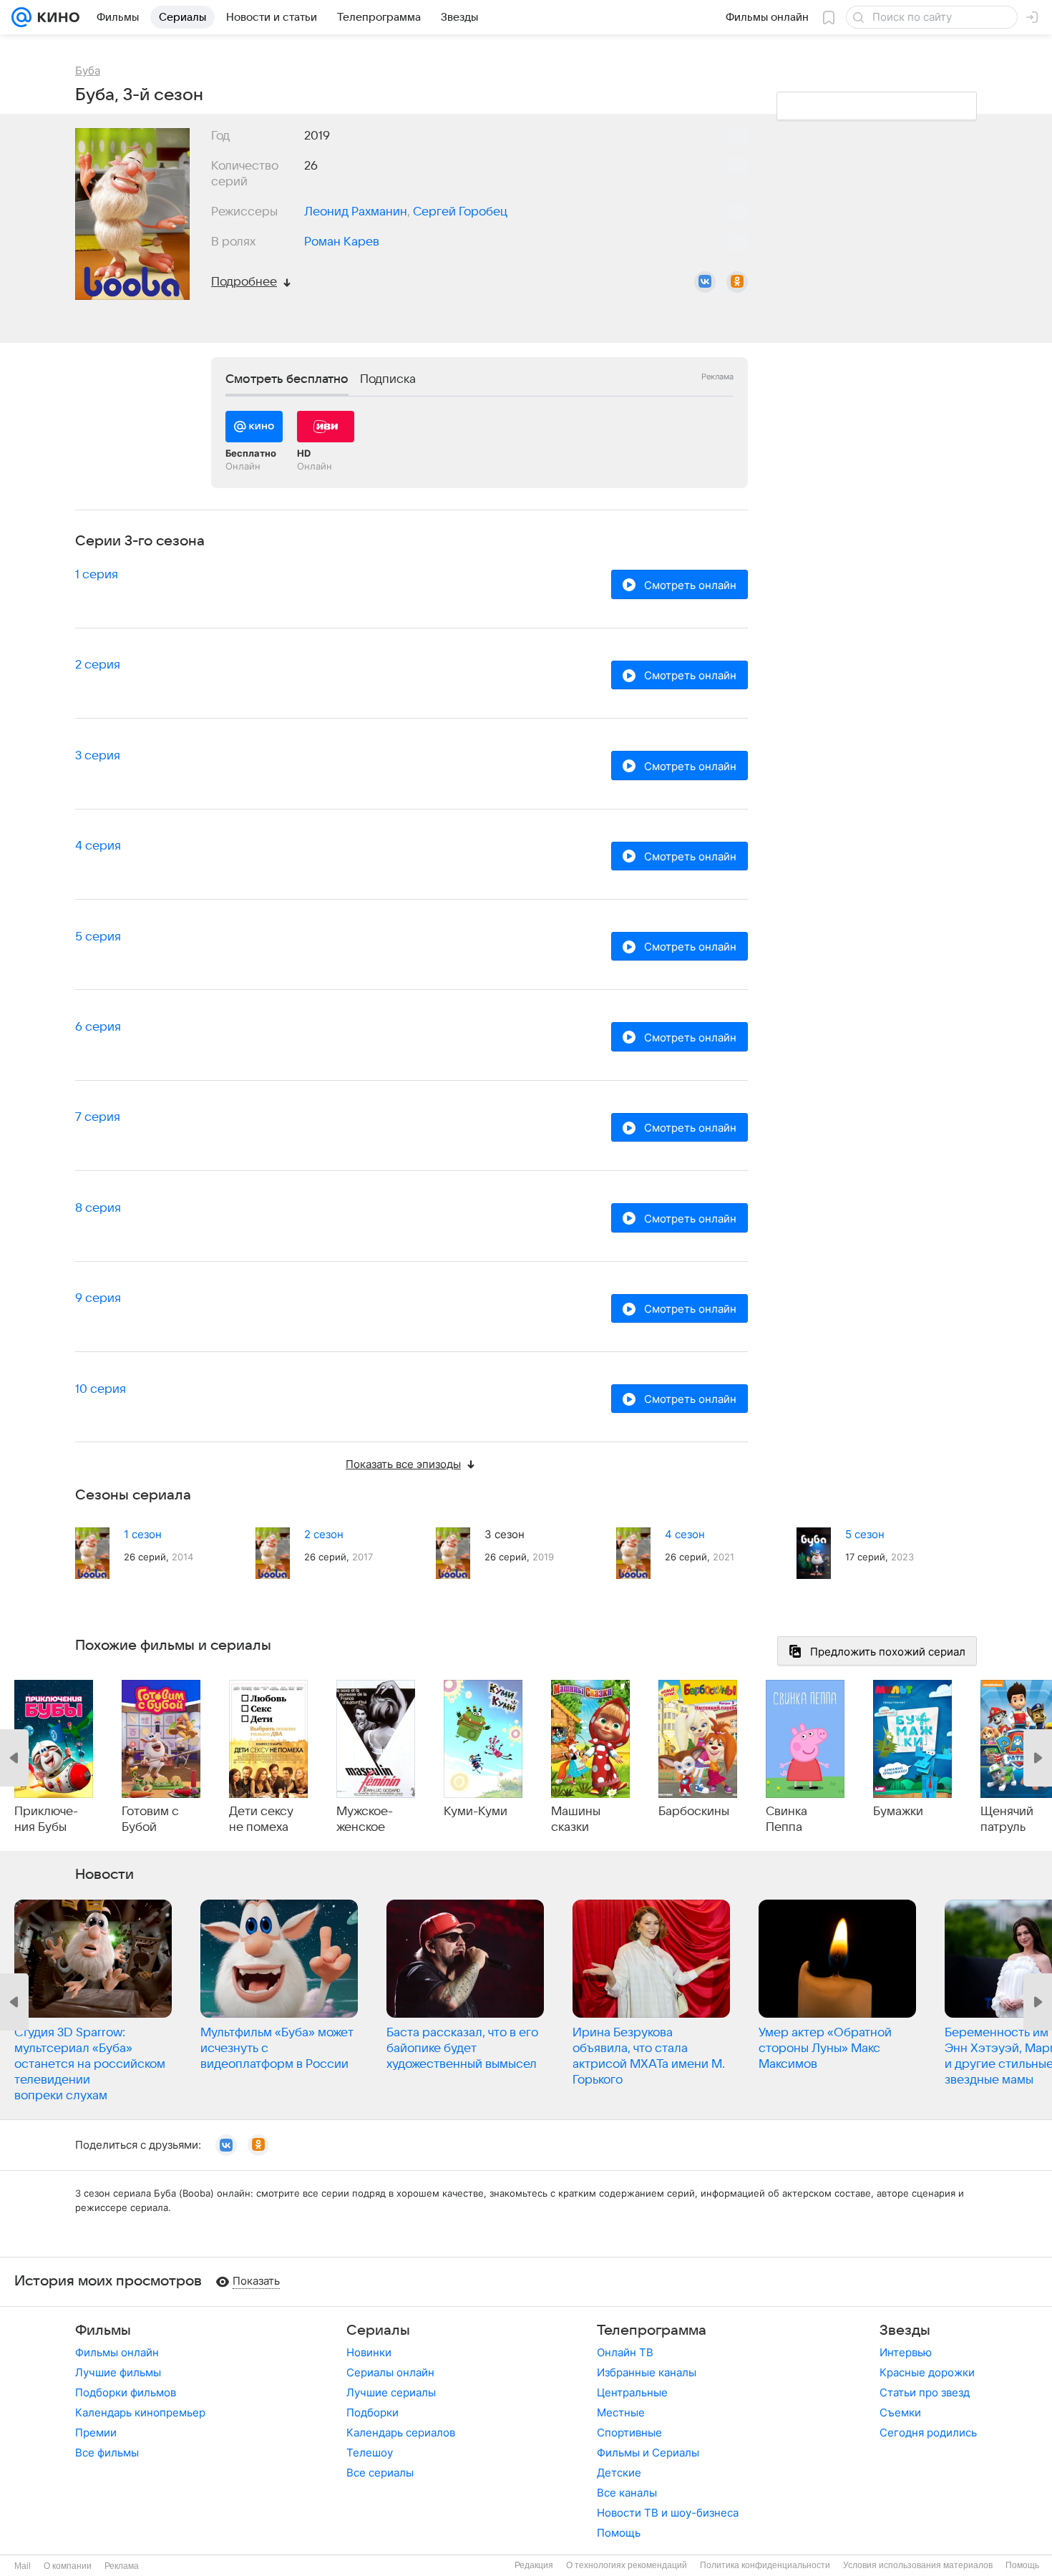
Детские (619, 2473)
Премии (96, 2432)
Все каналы (627, 2493)
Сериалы (378, 2330)
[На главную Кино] (55, 17)
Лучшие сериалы (391, 2392)
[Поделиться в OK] (737, 282)
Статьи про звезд (925, 2392)
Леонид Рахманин (356, 212)
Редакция (534, 2565)
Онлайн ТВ (625, 2352)
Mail (23, 2566)
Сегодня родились (928, 2432)
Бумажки (898, 1812)
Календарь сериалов (401, 2432)
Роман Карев (342, 242)
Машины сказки (576, 1819)
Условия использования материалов (918, 2565)
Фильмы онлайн (117, 2352)
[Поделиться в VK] (705, 282)
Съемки (900, 2412)
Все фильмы (107, 2453)
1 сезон (143, 1534)
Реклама (122, 2566)
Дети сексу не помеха (261, 1819)
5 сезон (865, 1534)
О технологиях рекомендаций (627, 2565)
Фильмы (103, 2330)
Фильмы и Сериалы (648, 2453)
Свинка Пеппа (786, 1819)
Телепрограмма (652, 2330)
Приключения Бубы (46, 1819)
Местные (621, 2412)
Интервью (906, 2352)
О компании (68, 2566)
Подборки (372, 2412)
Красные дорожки (927, 2372)
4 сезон (685, 1534)
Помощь (619, 2533)
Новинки (369, 2352)
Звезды (905, 2330)
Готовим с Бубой (150, 1819)
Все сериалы (380, 2473)
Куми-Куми (476, 1812)
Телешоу (370, 2453)
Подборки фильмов (126, 2392)
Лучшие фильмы (118, 2372)
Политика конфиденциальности (765, 2565)
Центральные (632, 2392)
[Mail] (21, 17)
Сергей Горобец (460, 212)
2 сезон (324, 1534)
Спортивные (629, 2432)
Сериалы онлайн (390, 2372)
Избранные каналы (647, 2372)
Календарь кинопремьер (140, 2412)
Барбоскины (694, 1812)
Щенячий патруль (1007, 1819)
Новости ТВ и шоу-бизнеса (668, 2513)
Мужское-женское (365, 1819)
